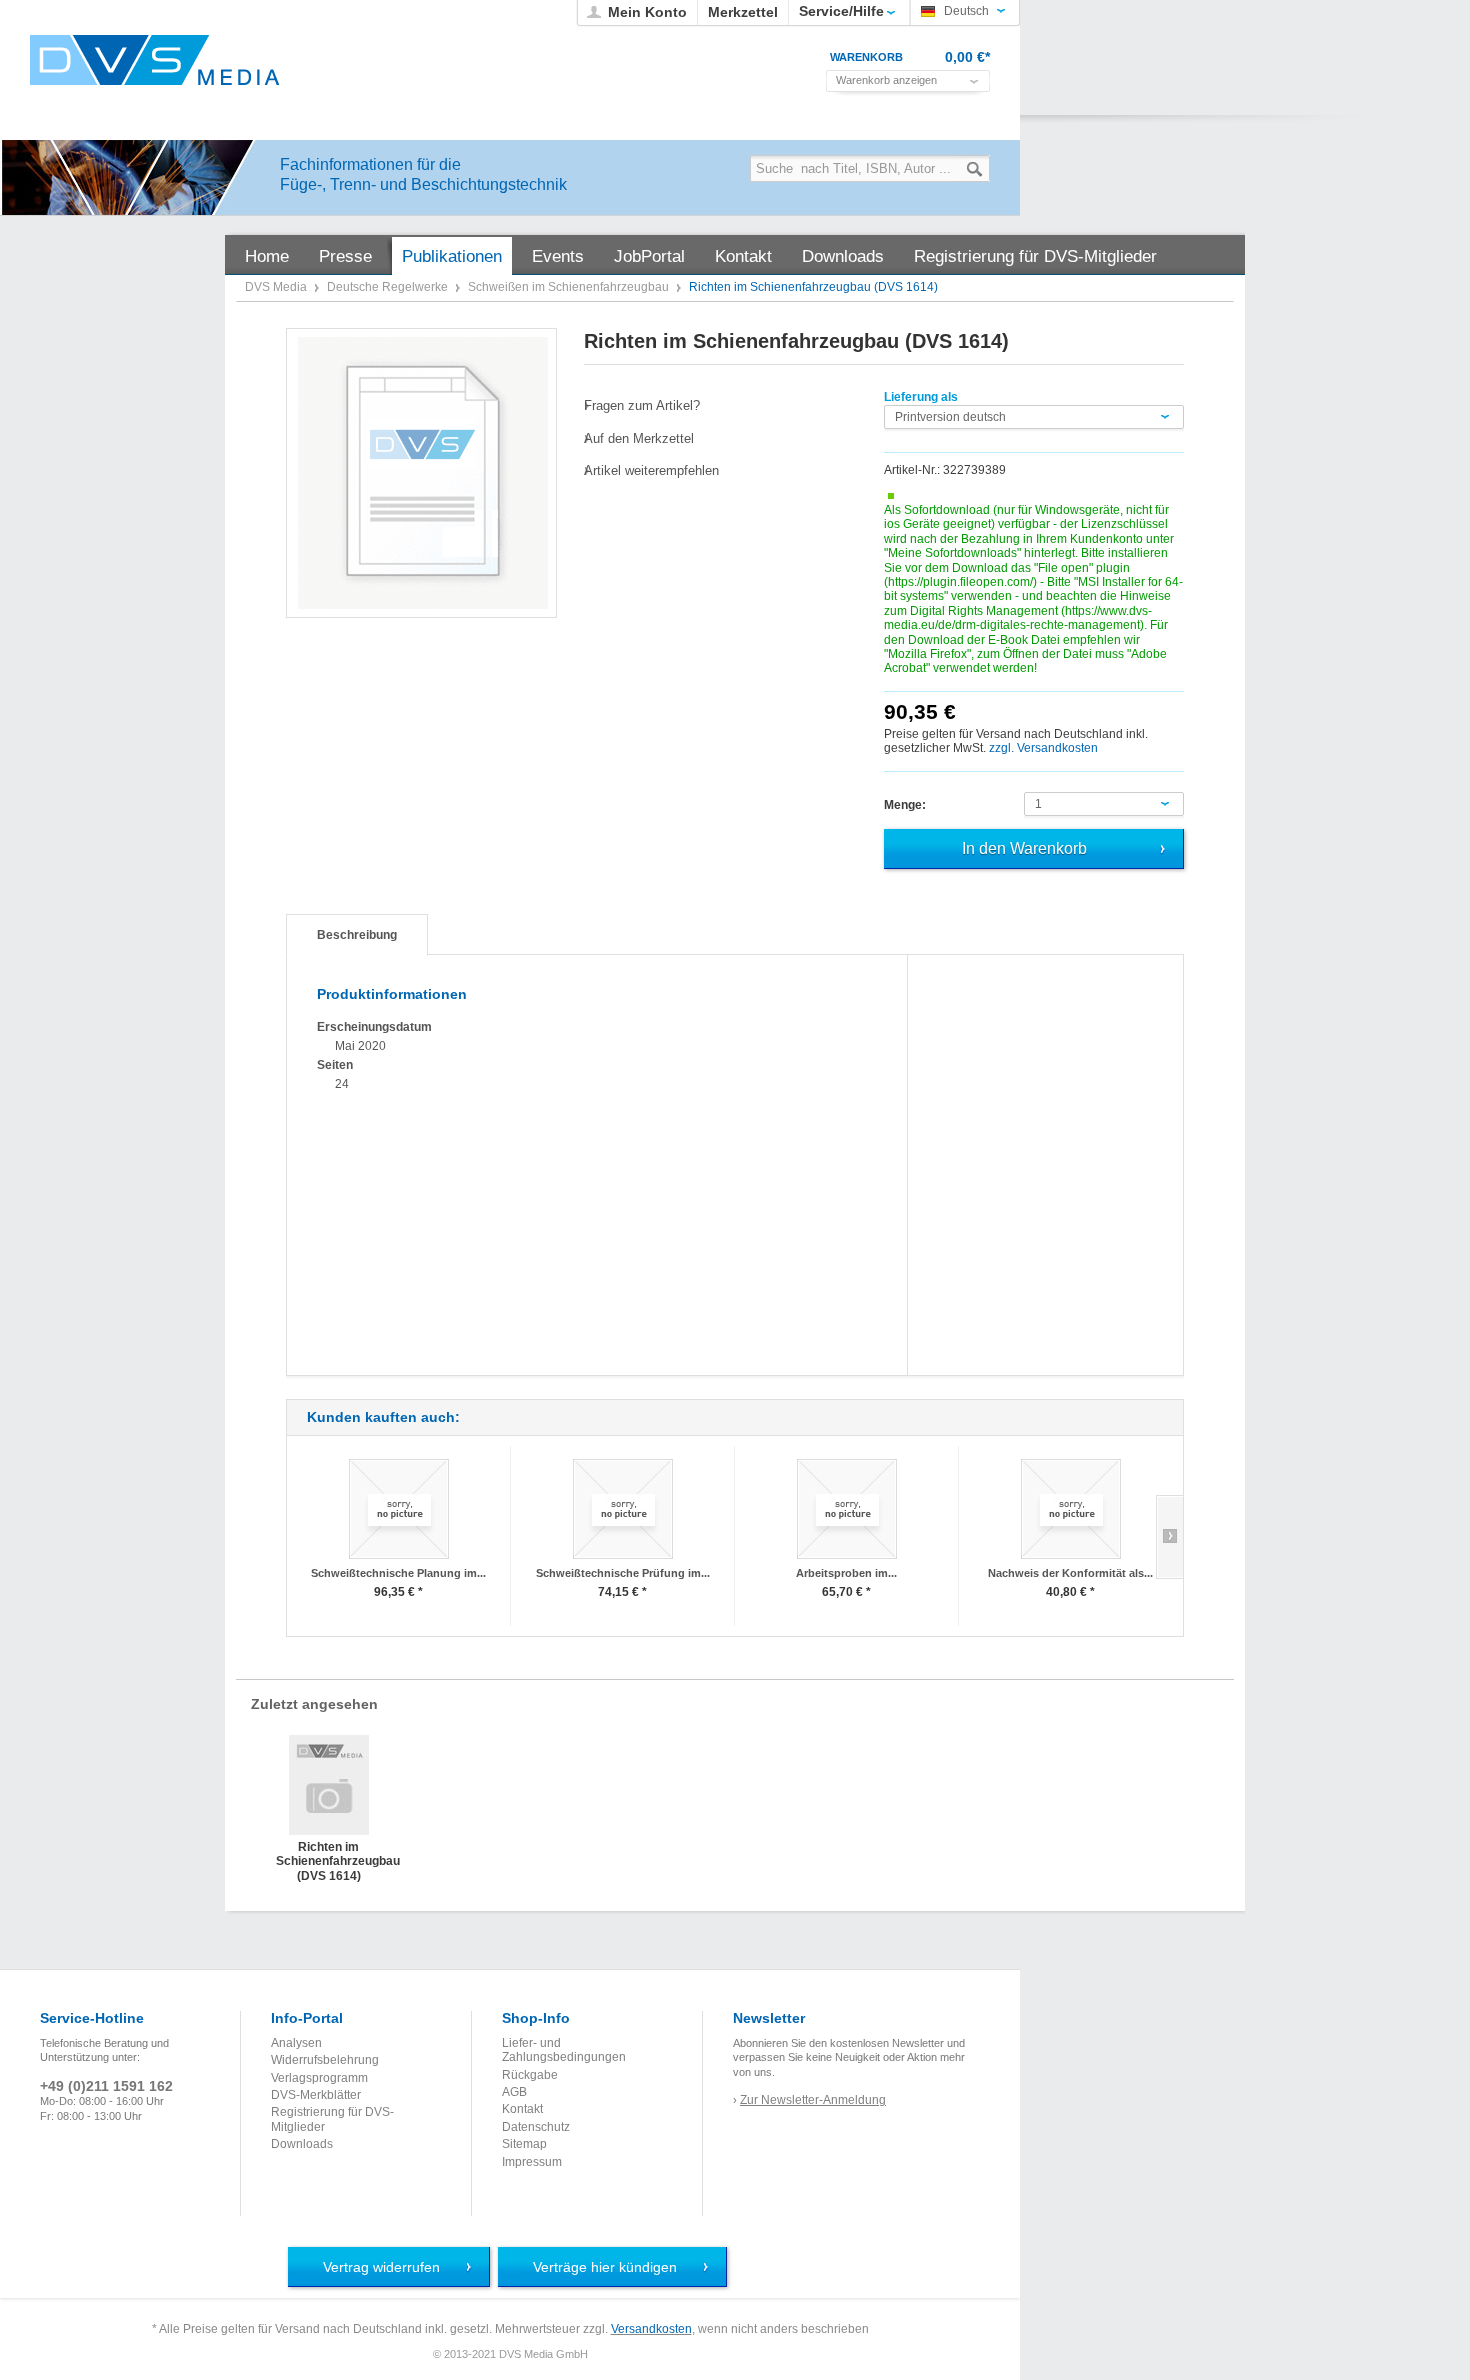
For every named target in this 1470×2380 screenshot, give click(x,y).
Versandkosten (651, 2329)
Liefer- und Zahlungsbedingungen (564, 2050)
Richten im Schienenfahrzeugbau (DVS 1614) (328, 1860)
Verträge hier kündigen (605, 2267)
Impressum (532, 2162)
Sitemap (524, 2144)
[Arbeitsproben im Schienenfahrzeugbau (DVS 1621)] (846, 1508)
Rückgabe (530, 2075)
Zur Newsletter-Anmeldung (813, 2100)
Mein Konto (647, 12)
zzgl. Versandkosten (1043, 748)
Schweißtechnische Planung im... (398, 1573)
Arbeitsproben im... (846, 1573)
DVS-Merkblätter (316, 2095)
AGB (514, 2092)
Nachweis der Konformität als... (1070, 1573)
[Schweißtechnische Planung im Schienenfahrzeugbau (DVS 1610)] (398, 1508)
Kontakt (522, 2109)
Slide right (1169, 1537)
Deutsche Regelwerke (389, 287)
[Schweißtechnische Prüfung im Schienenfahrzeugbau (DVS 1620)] (622, 1508)
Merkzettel (743, 12)
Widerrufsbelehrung (325, 2060)
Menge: (905, 805)
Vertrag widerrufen (381, 2267)
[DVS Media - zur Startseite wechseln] (155, 60)
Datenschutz (536, 2127)
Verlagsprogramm (319, 2078)
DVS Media (277, 287)
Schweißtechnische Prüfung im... (623, 1573)
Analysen (296, 2043)
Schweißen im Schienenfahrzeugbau (570, 287)
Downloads (302, 2144)
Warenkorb (866, 57)
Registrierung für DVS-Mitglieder (332, 2119)
